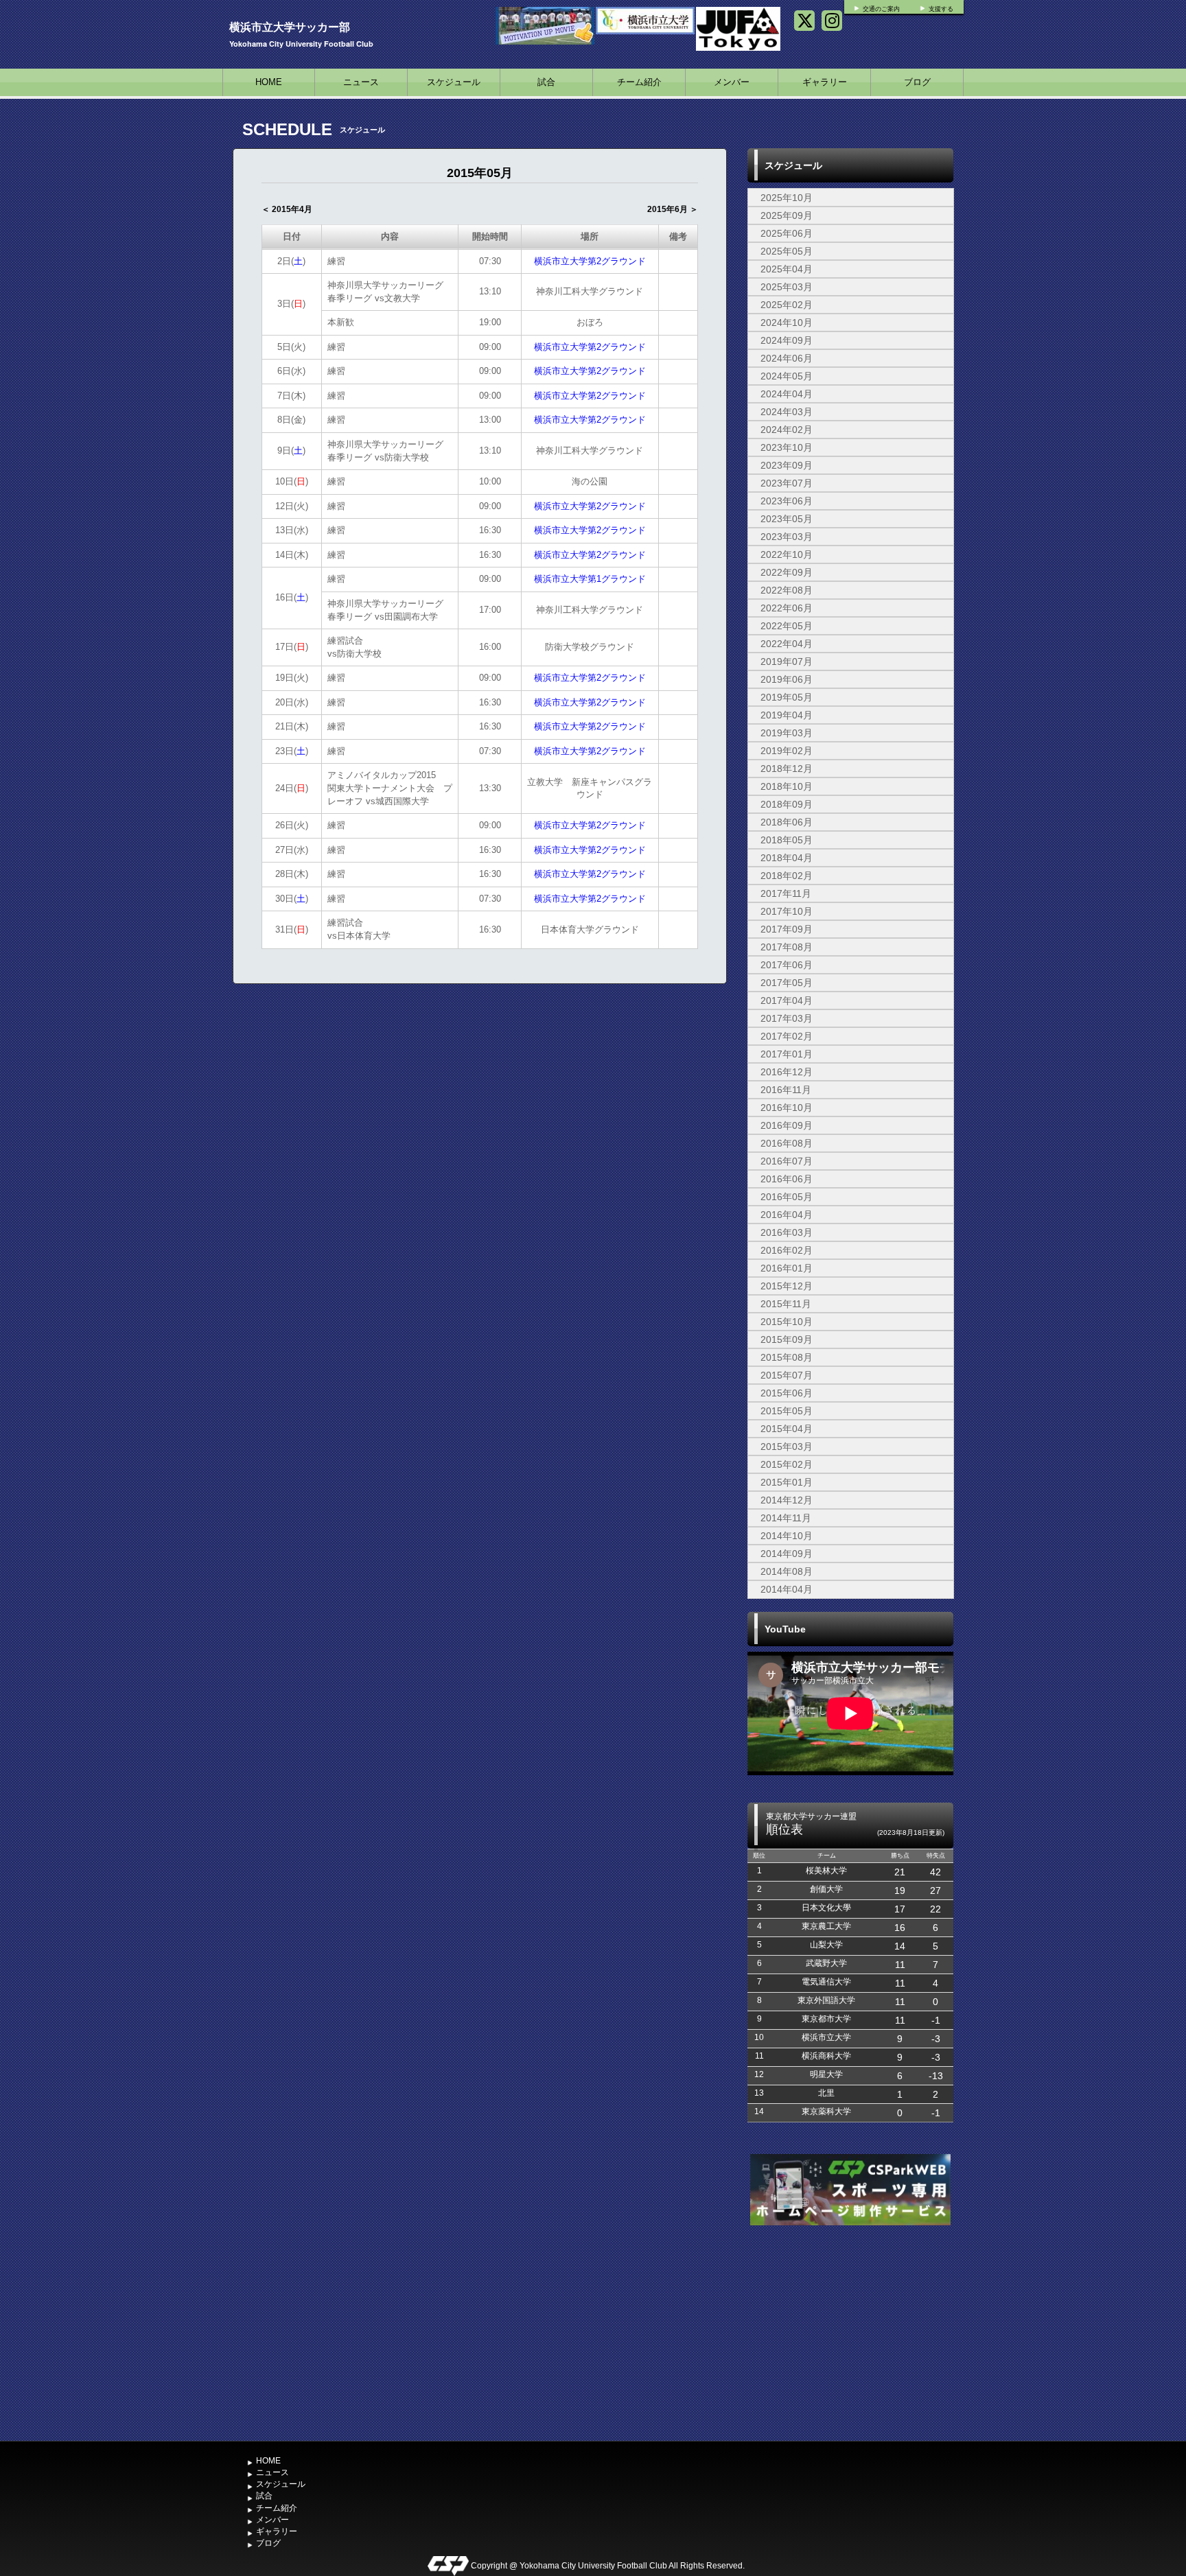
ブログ (917, 82)
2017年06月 (787, 965)
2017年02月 (787, 1036)
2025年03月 (787, 287)
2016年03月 (787, 1232)
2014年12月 (787, 1500)
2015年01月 (787, 1482)
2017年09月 (787, 929)
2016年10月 (787, 1108)
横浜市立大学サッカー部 (290, 26)
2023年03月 (787, 537)
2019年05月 (787, 697)
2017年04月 (787, 1000)
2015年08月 (787, 1357)
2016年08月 (787, 1143)
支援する (941, 9)
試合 (546, 82)
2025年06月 (787, 233)
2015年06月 (787, 1393)
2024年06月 (787, 358)
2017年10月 (787, 911)
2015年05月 (787, 1411)
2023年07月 (787, 483)
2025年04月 (787, 269)
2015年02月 (787, 1464)
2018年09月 (787, 804)
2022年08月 (787, 590)
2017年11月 (786, 893)
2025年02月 (787, 305)
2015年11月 (786, 1304)
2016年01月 (787, 1268)
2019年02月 (787, 751)
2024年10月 (787, 323)
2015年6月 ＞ (673, 209)
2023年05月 (787, 519)
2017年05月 (787, 983)
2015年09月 (787, 1339)
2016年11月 (786, 1090)
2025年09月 (787, 215)
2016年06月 (787, 1179)
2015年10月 (787, 1322)
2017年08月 (787, 947)
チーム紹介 (639, 82)
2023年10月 (787, 447)
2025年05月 (787, 251)
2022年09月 (787, 572)
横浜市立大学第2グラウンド (590, 261)
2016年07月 (787, 1161)
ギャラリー (825, 82)
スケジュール (454, 82)
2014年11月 (786, 1518)
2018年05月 (787, 840)
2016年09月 (787, 1125)
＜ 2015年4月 (287, 209)
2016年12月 (787, 1072)
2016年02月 (787, 1250)
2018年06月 (787, 822)
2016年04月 (787, 1215)
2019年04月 (787, 715)
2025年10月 (787, 198)
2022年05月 (787, 626)
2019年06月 (787, 679)
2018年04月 (787, 858)
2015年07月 (787, 1375)
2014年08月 (787, 1571)
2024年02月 (787, 430)
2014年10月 (787, 1536)
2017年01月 (787, 1054)
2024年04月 (787, 394)
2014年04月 (787, 1589)
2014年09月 (787, 1554)
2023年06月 (787, 501)
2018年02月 (787, 876)
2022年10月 (787, 554)
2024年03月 (787, 412)
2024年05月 (787, 376)
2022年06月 (787, 608)
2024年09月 (787, 340)
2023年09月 (787, 465)
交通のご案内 (881, 9)
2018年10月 (787, 786)
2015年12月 (787, 1286)
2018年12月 (787, 769)
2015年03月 (787, 1447)
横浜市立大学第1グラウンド (590, 579)
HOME (269, 82)
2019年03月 (787, 733)
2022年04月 (787, 644)
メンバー (732, 82)
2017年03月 (787, 1018)
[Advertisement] (850, 2332)
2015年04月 (787, 1429)
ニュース (361, 82)
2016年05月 (787, 1197)
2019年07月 (787, 661)
